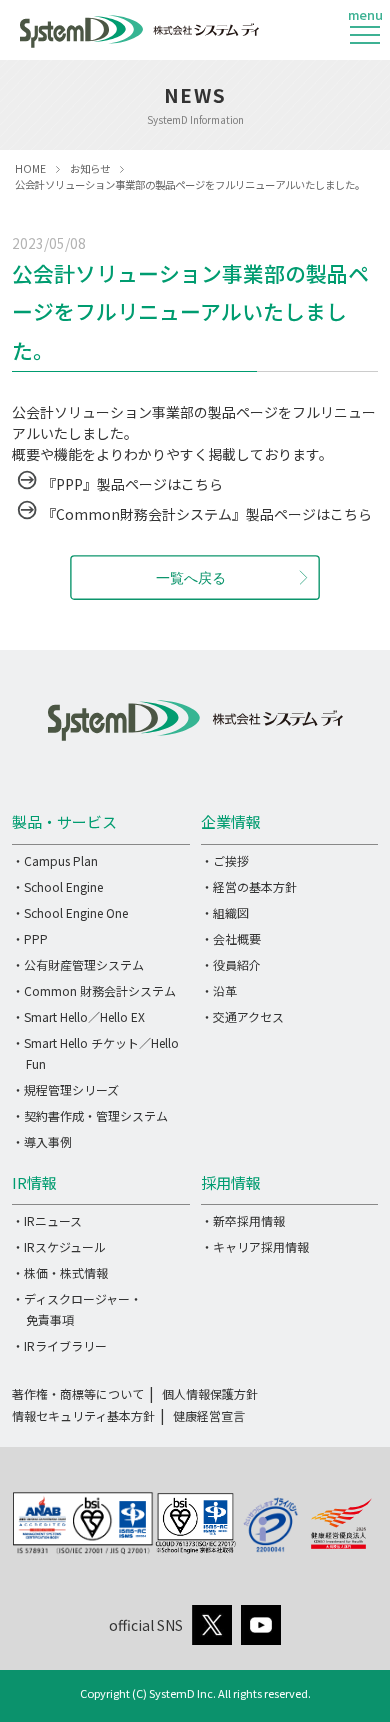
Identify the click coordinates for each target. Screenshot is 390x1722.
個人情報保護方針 (210, 1393)
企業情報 (231, 821)
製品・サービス (64, 821)
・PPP (30, 938)
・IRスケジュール (59, 1246)
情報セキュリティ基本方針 (83, 1415)
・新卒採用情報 (243, 1220)
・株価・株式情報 (60, 1272)
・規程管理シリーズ (65, 1089)
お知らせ (90, 168)
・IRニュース (47, 1220)
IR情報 (34, 1182)
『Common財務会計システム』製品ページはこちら (207, 514)
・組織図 (225, 912)
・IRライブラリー (59, 1345)
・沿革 (219, 990)
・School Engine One (70, 912)
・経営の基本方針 (249, 886)
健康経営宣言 (209, 1415)
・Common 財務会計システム (94, 990)
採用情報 (231, 1182)
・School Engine (57, 886)
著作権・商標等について (78, 1393)
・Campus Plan (55, 860)
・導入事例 (42, 1141)
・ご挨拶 (225, 860)
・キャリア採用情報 (255, 1246)
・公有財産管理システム (78, 964)
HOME (30, 168)
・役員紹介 (231, 964)
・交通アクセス (242, 1016)
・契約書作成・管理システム (90, 1115)
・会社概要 (231, 938)
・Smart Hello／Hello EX (78, 1016)
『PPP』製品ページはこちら (132, 484)
